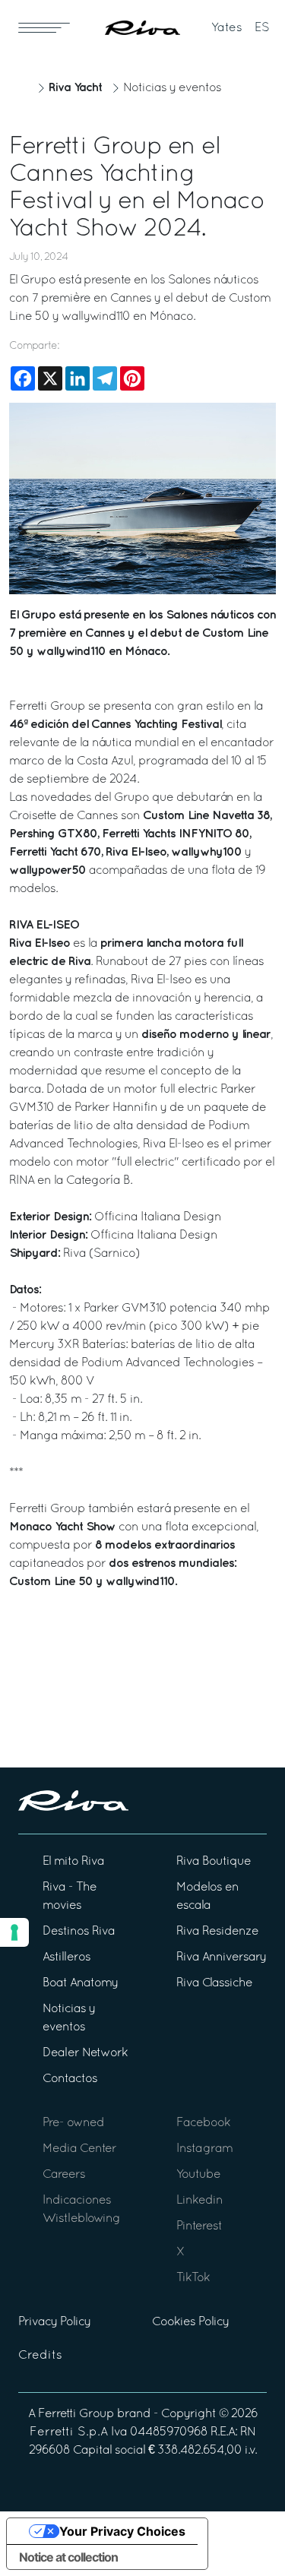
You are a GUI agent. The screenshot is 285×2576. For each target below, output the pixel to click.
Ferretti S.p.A (69, 2432)
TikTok (193, 2278)
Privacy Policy (54, 2322)
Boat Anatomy (80, 1983)
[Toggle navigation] (44, 27)
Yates (227, 28)
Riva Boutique (214, 1862)
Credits (40, 2356)
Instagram (204, 2149)
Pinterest (199, 2226)
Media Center (79, 2149)
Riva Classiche (214, 1983)
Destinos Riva (79, 1932)
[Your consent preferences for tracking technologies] (14, 1932)
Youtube (198, 2175)
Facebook (203, 2123)
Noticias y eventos (172, 88)
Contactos (70, 2079)
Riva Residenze (217, 1932)
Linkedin (199, 2201)
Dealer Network (85, 2053)
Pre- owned (73, 2123)
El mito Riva (73, 1862)
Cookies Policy (190, 2322)
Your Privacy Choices (122, 2531)
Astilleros (66, 1957)
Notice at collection (68, 2557)
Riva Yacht (75, 88)
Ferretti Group (76, 2414)
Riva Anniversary (221, 1957)
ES (262, 28)
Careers (64, 2175)
